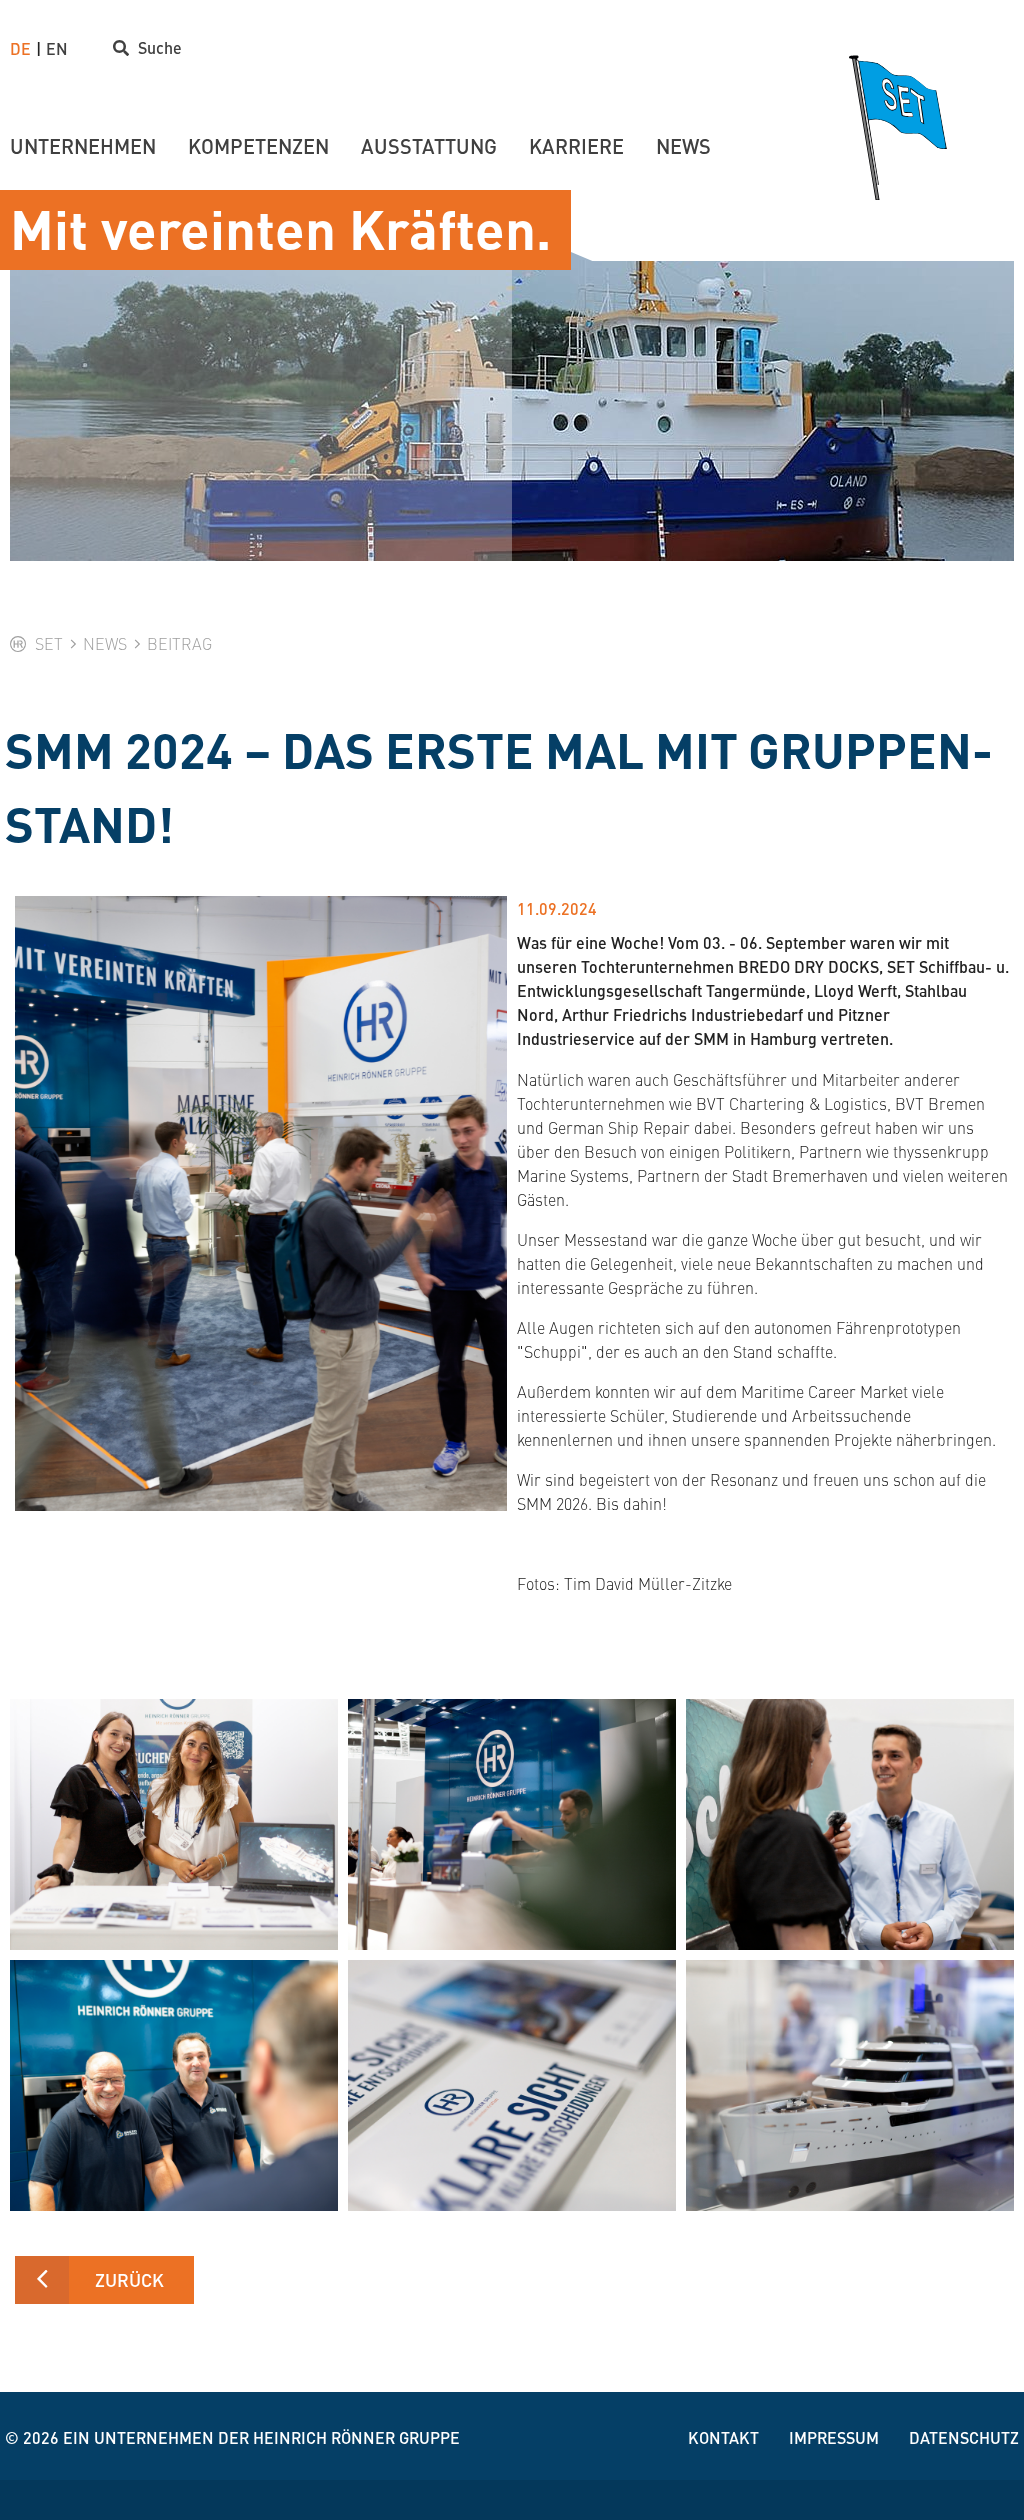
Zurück (129, 2279)
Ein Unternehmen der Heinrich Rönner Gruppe (261, 2437)
